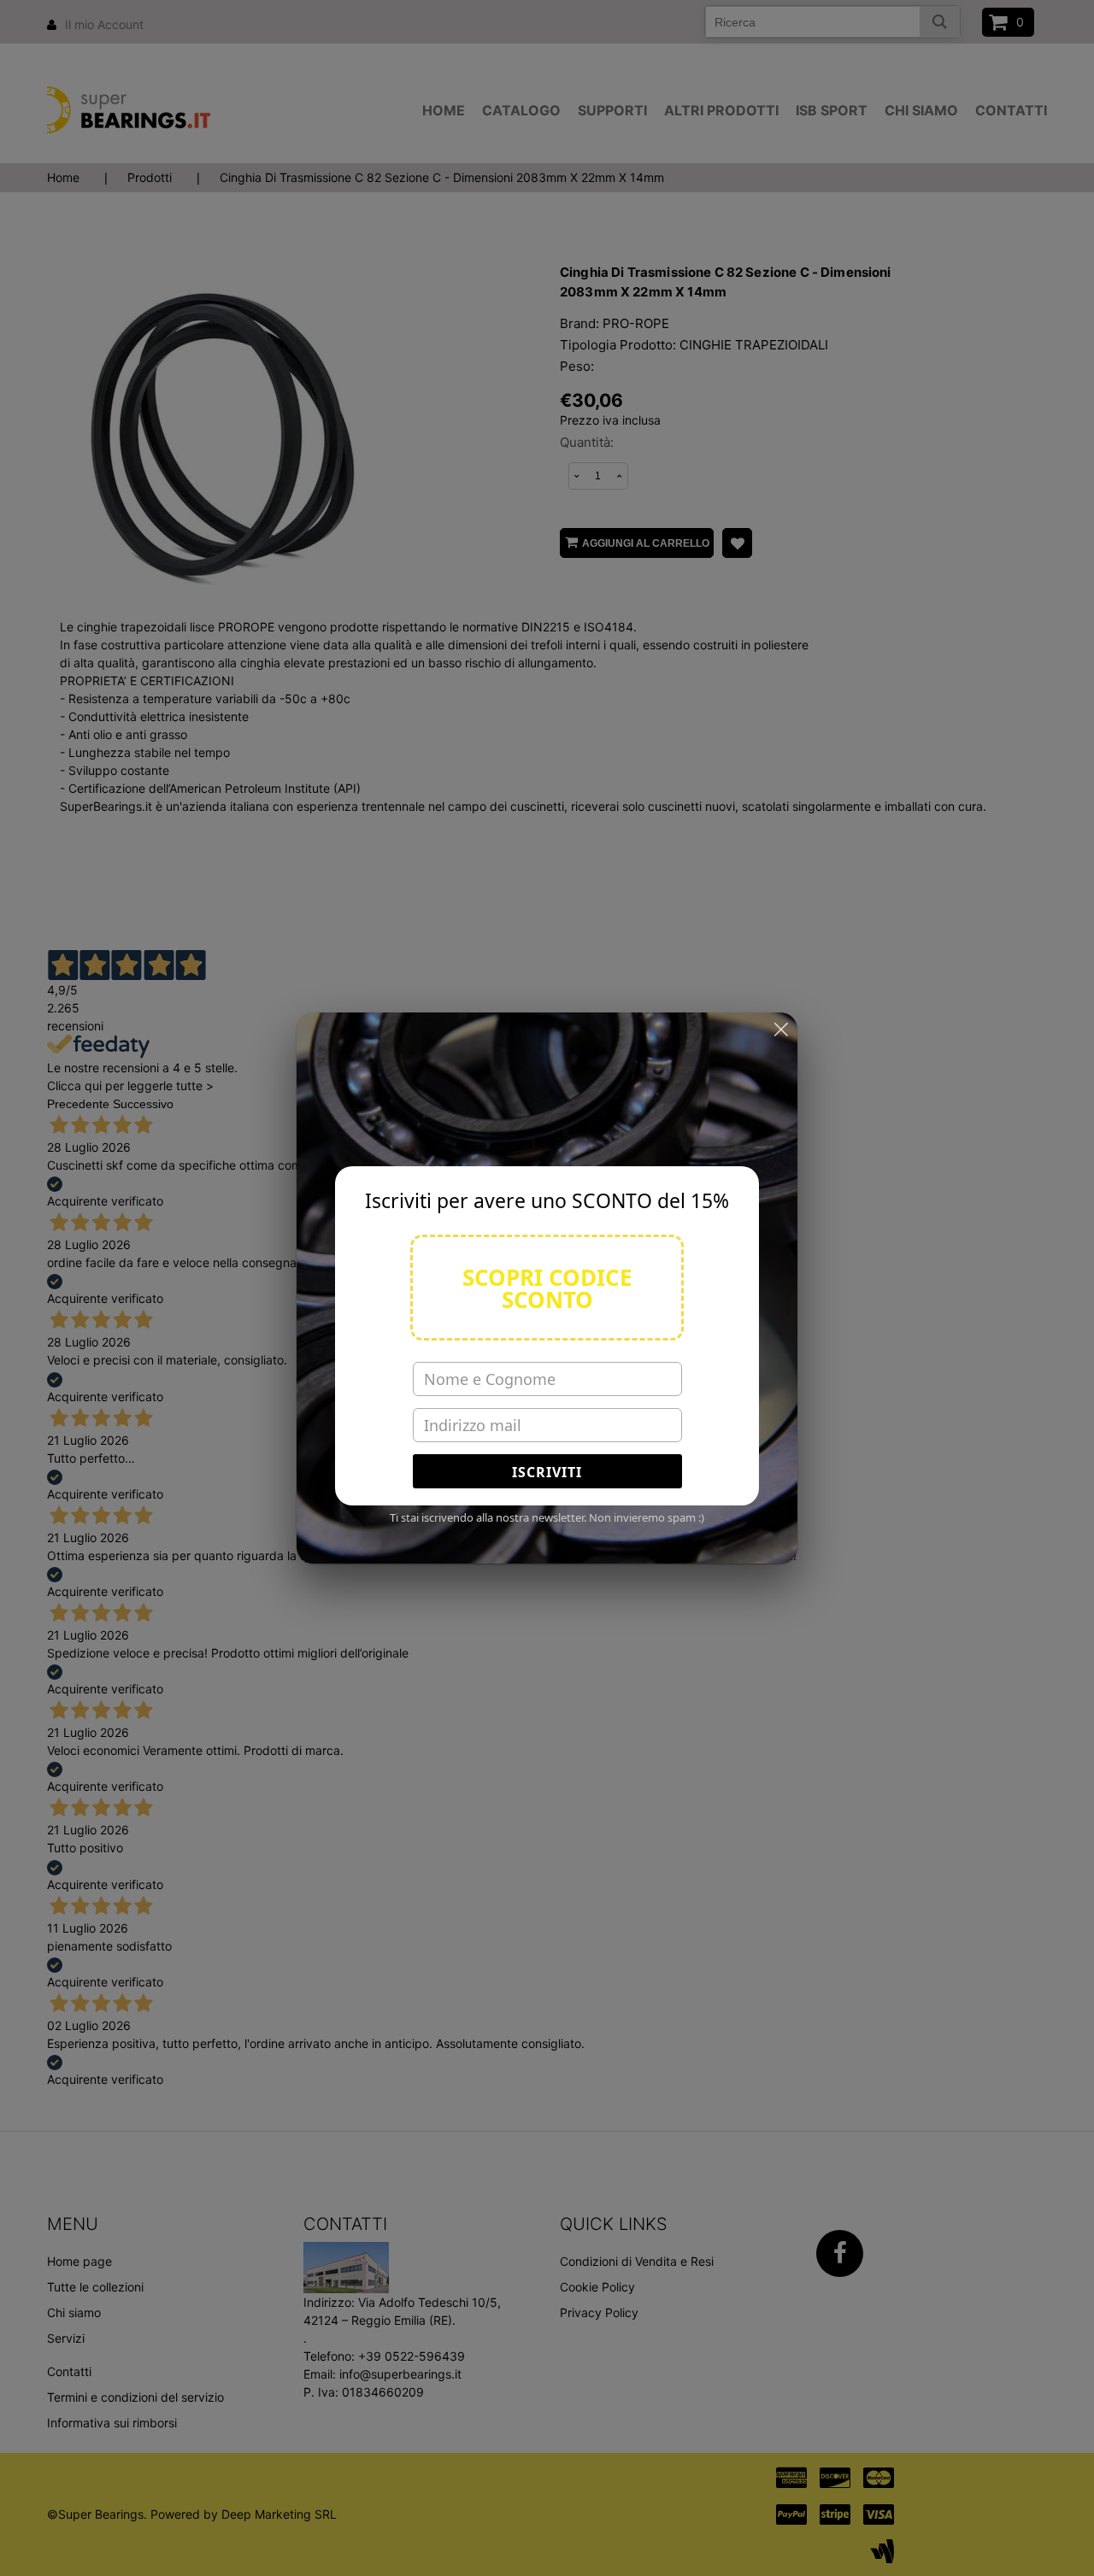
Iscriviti (547, 1472)
